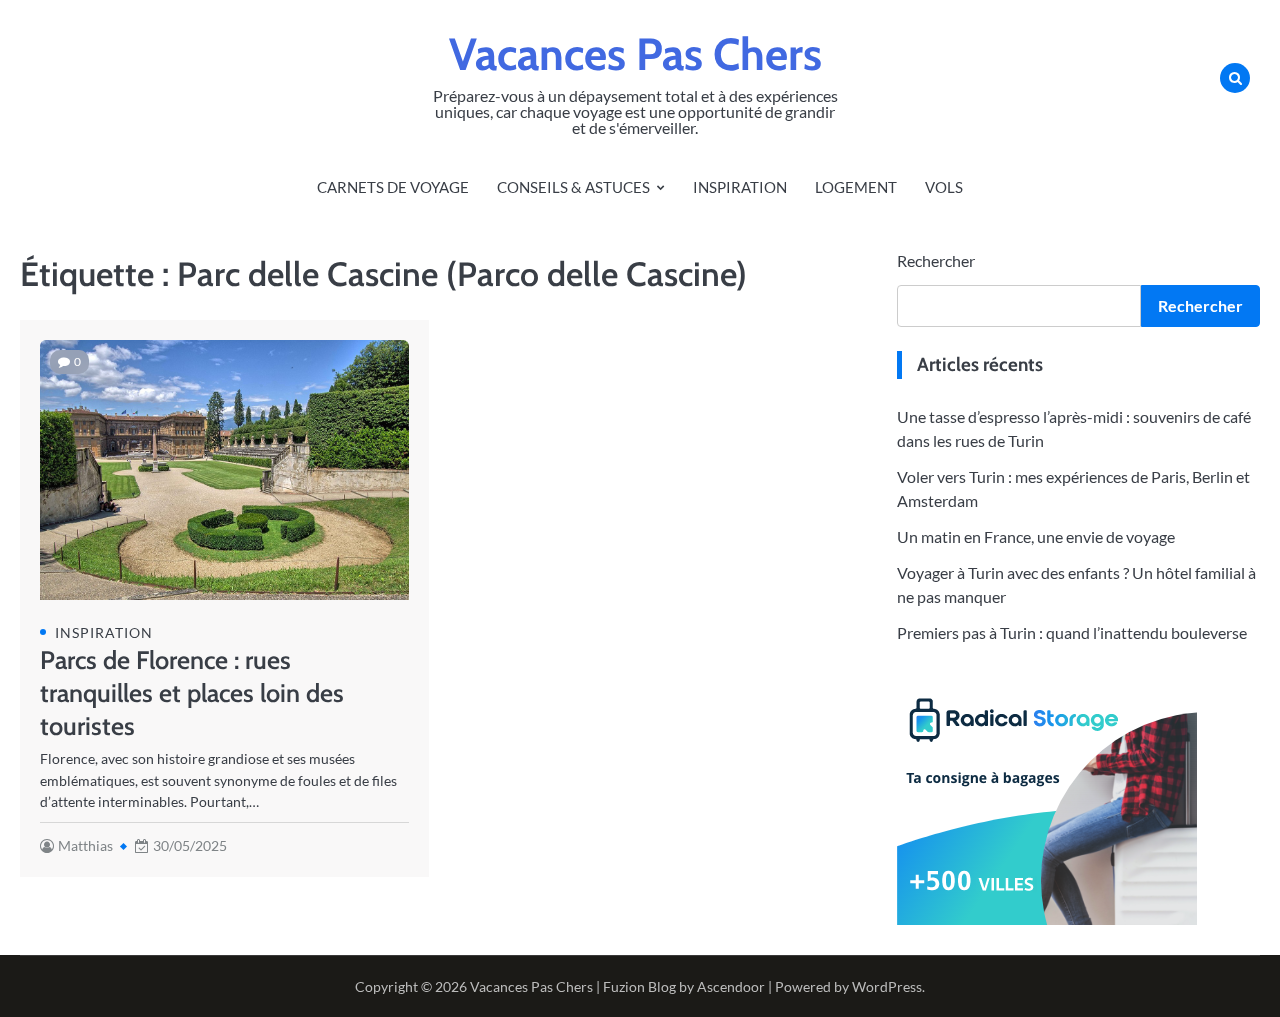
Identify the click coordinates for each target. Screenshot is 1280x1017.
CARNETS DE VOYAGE (393, 187)
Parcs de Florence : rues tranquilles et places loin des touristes (192, 693)
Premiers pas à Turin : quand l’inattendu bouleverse (1072, 632)
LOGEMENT (856, 187)
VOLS (944, 187)
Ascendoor (731, 986)
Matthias (85, 845)
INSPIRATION (740, 187)
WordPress (887, 986)
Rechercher (936, 260)
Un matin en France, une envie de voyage (1036, 536)
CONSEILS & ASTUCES (573, 187)
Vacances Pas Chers (635, 54)
